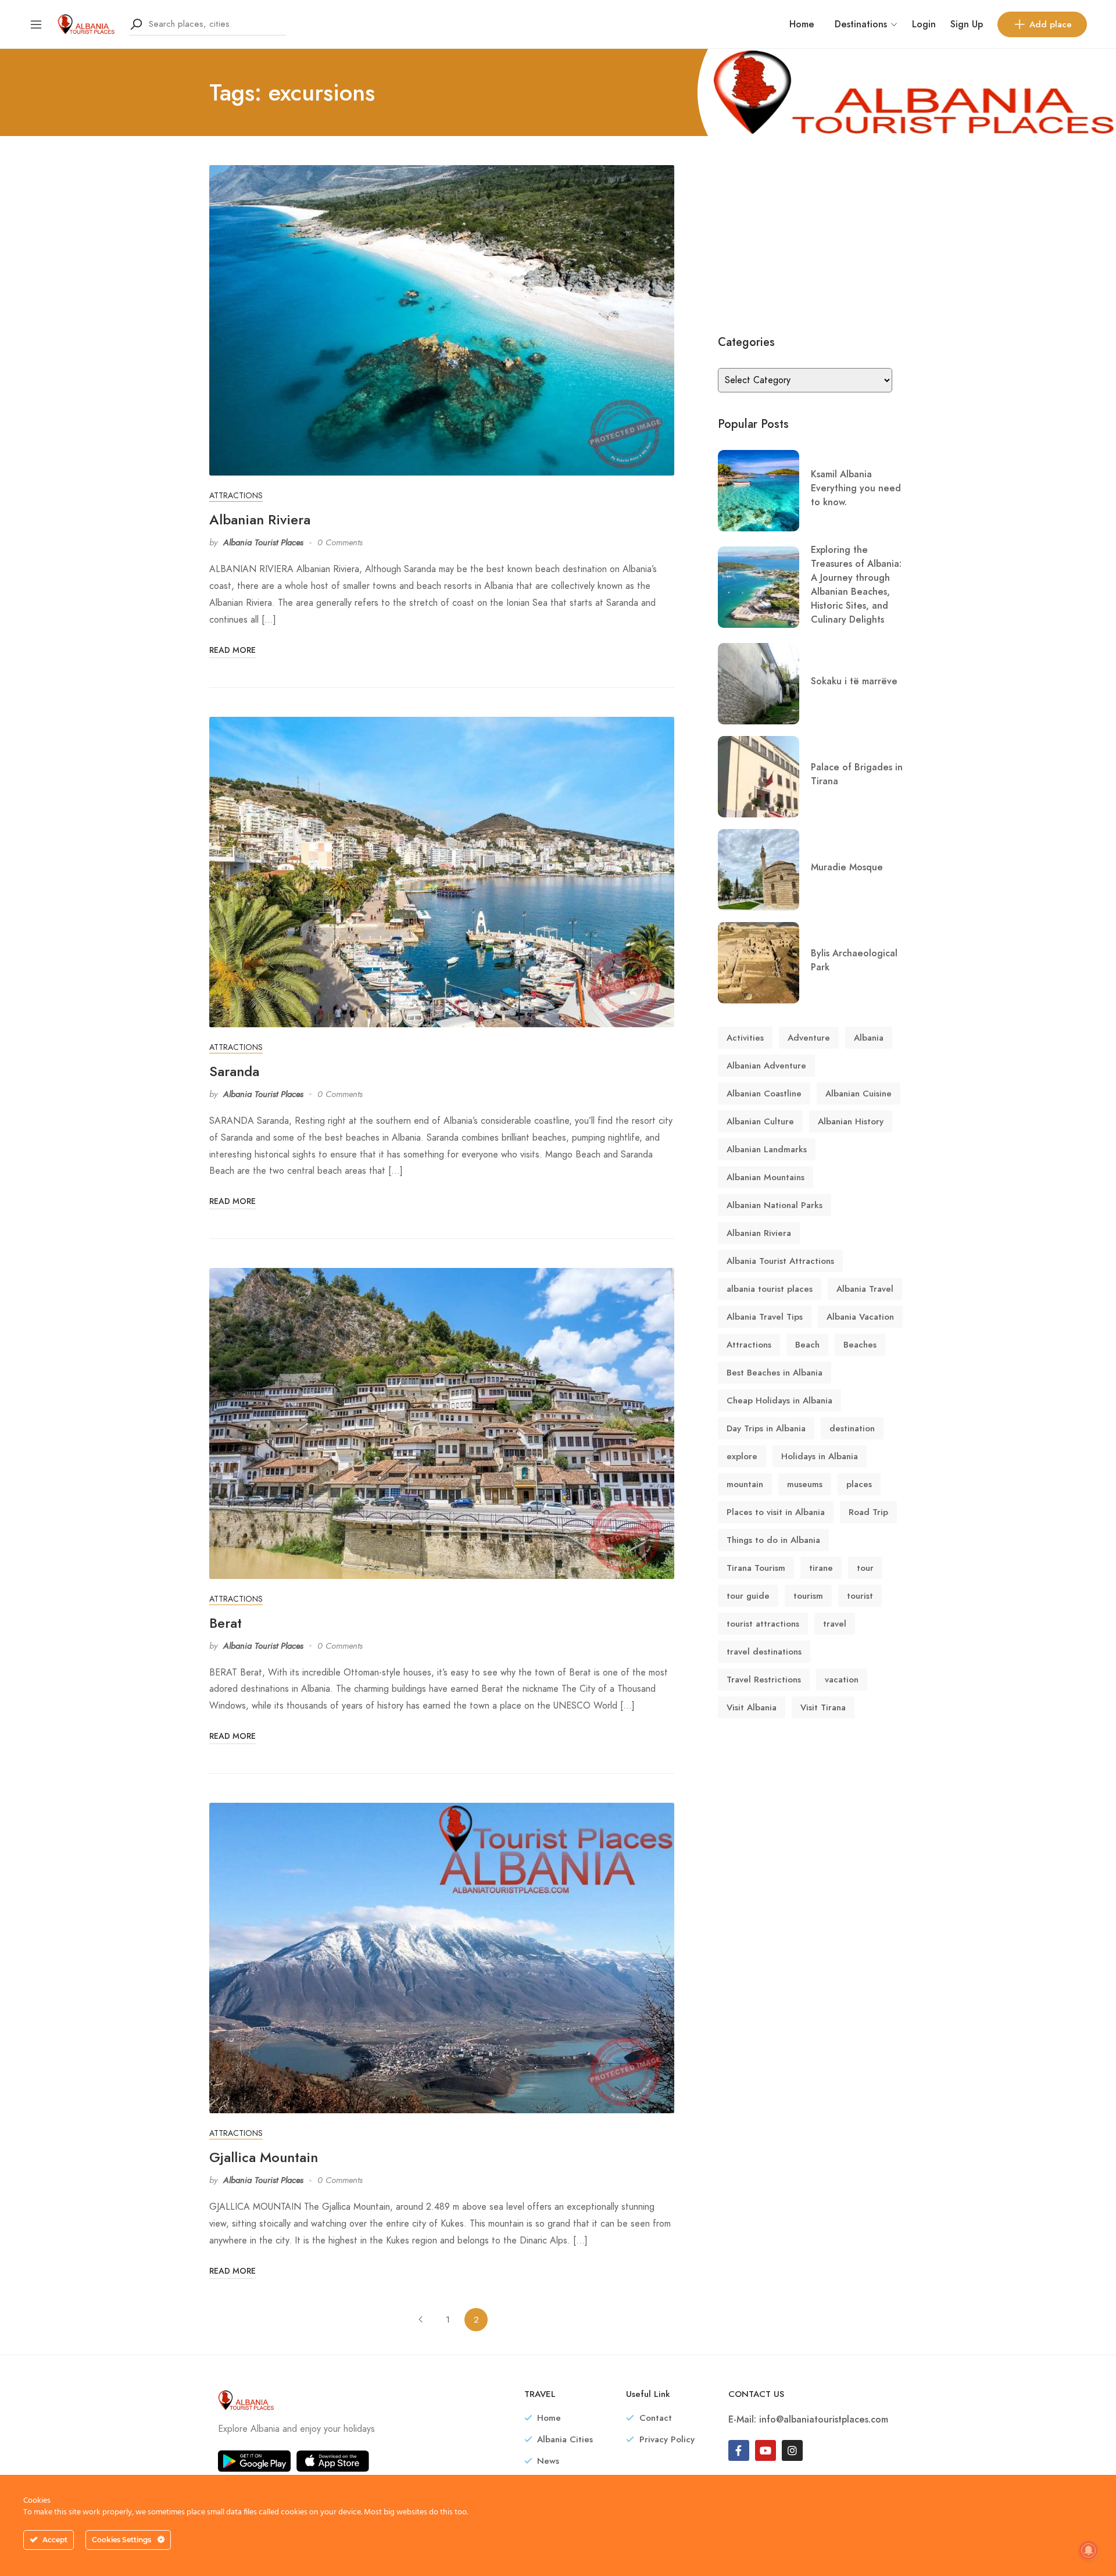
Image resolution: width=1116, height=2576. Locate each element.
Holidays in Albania (820, 1456)
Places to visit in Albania (776, 1512)
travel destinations (764, 1652)
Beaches (860, 1345)
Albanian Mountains (766, 1177)
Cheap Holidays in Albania (779, 1400)
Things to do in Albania (773, 1540)
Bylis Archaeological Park (854, 960)
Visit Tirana (823, 1707)
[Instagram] (792, 2450)
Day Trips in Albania (766, 1428)
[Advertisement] (812, 238)
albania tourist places (770, 1289)
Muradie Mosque (847, 867)
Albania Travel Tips (765, 1317)
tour (865, 1568)
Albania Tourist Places (263, 542)
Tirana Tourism (756, 1568)
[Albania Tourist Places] (86, 23)
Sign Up (967, 24)
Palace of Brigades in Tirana (857, 774)
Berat (226, 1623)
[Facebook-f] (739, 2450)
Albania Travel (865, 1289)
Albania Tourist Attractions (780, 1261)
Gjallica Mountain (264, 2157)
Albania (869, 1038)
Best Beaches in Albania (775, 1373)
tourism (808, 1596)
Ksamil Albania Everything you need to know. (856, 488)
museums (805, 1484)
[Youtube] (766, 2450)
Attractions (236, 496)
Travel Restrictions (764, 1680)
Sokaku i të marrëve (854, 681)
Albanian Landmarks (767, 1149)
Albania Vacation (860, 1317)
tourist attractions (763, 1624)
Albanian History (851, 1121)
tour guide (748, 1596)
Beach (807, 1345)
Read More (233, 650)
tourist (860, 1596)
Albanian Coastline (764, 1094)
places (859, 1484)
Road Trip (868, 1512)
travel (835, 1624)
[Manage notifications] (1089, 2550)
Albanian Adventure (766, 1066)
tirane (821, 1568)
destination (852, 1428)
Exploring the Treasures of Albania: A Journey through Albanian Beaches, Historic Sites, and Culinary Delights (856, 585)
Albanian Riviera (260, 519)
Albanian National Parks (775, 1205)
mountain (745, 1484)
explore (742, 1456)
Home (802, 24)
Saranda (234, 1071)
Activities (745, 1038)
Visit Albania (752, 1707)
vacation (842, 1680)
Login (924, 24)
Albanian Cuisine (859, 1094)
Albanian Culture (760, 1121)
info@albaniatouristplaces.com (824, 2419)
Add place (1051, 24)
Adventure (809, 1038)
